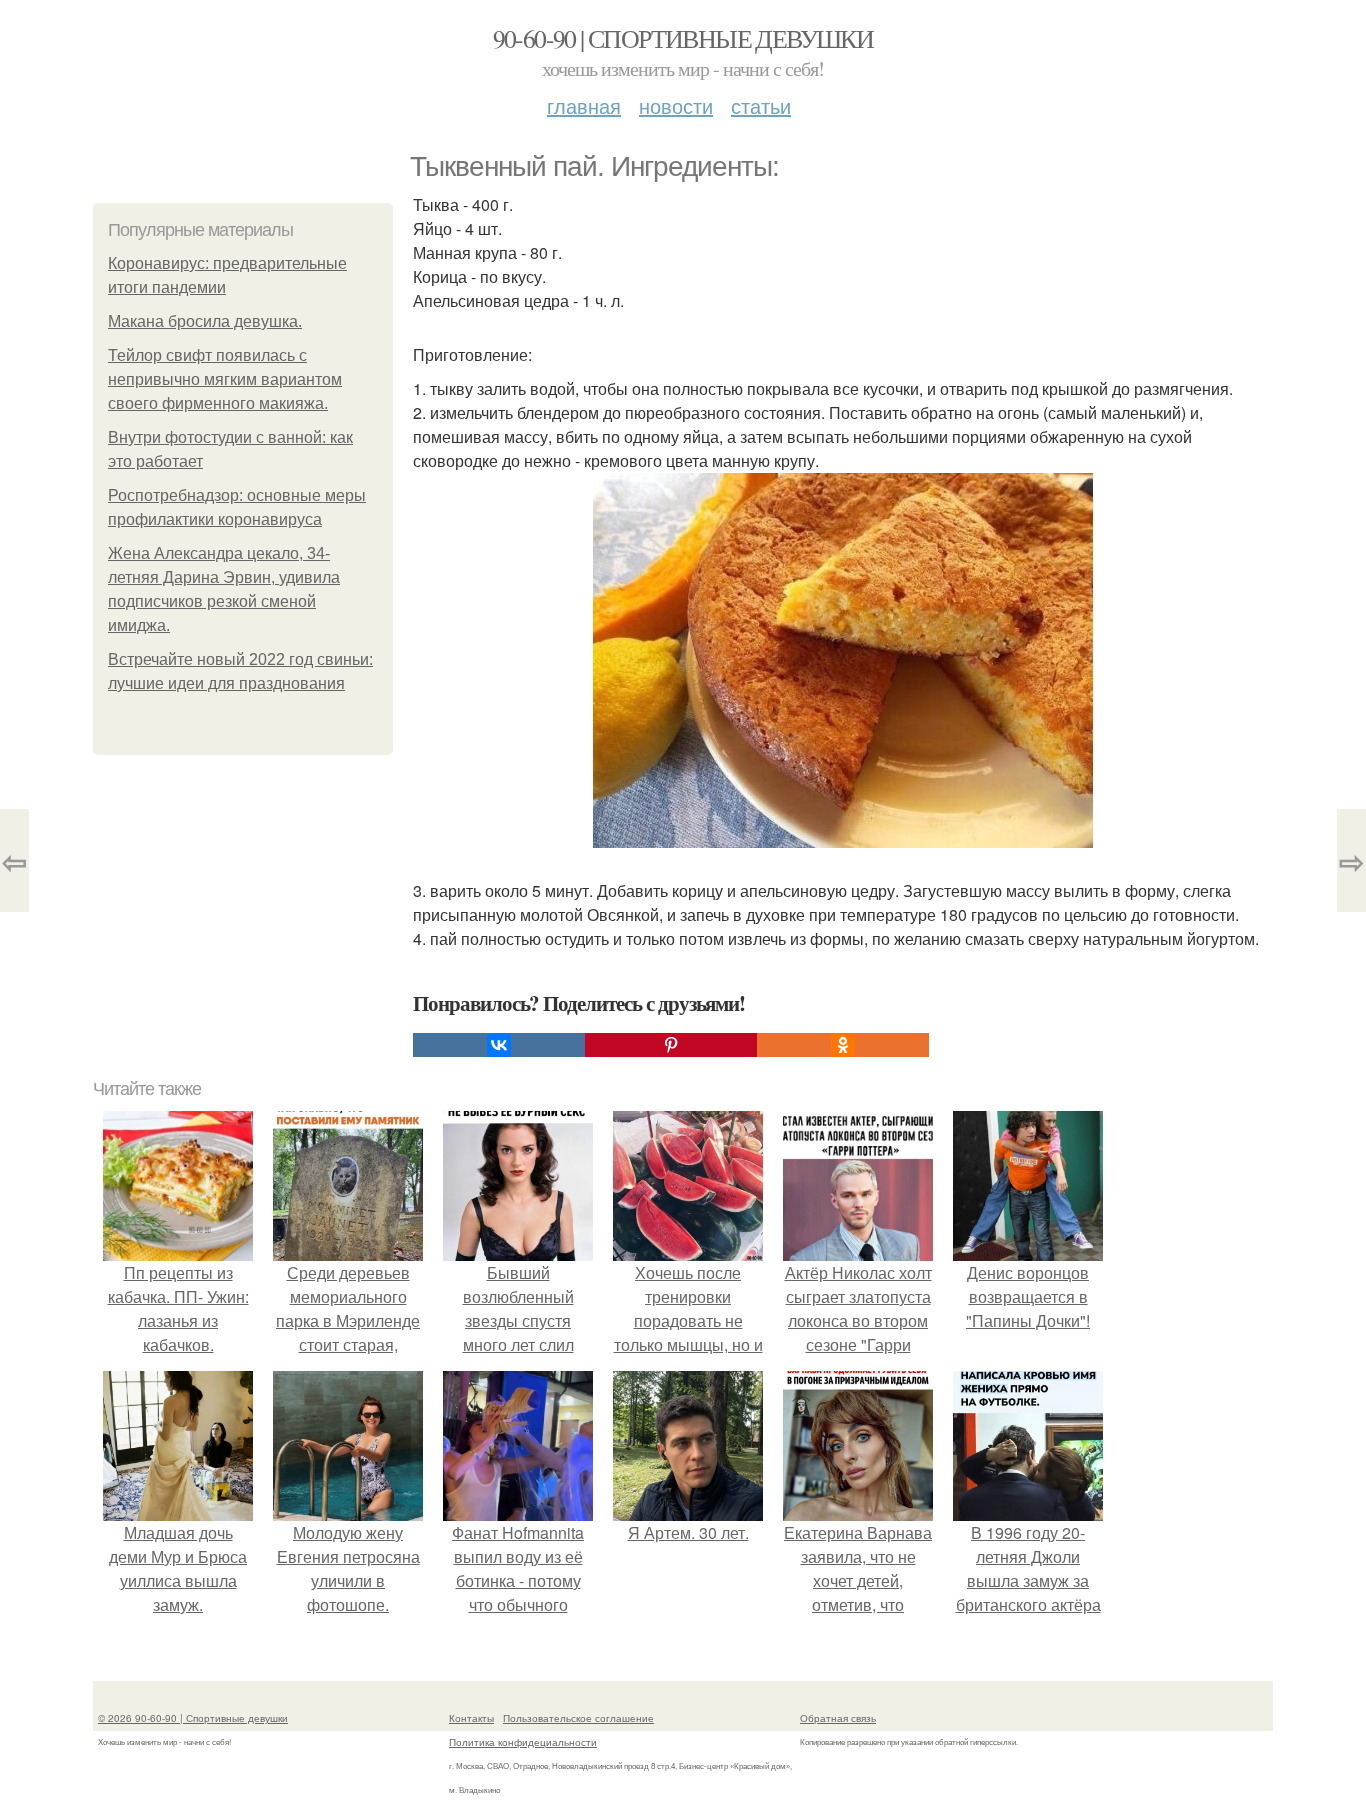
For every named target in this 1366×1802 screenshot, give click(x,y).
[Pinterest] (671, 1045)
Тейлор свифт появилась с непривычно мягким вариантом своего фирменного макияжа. (225, 379)
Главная (584, 105)
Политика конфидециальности (523, 1742)
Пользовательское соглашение (578, 1718)
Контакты (471, 1718)
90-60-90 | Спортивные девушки (683, 38)
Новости (676, 105)
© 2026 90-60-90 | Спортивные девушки (193, 1718)
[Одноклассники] (843, 1045)
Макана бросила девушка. (205, 321)
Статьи (761, 105)
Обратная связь (838, 1718)
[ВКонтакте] (499, 1045)
